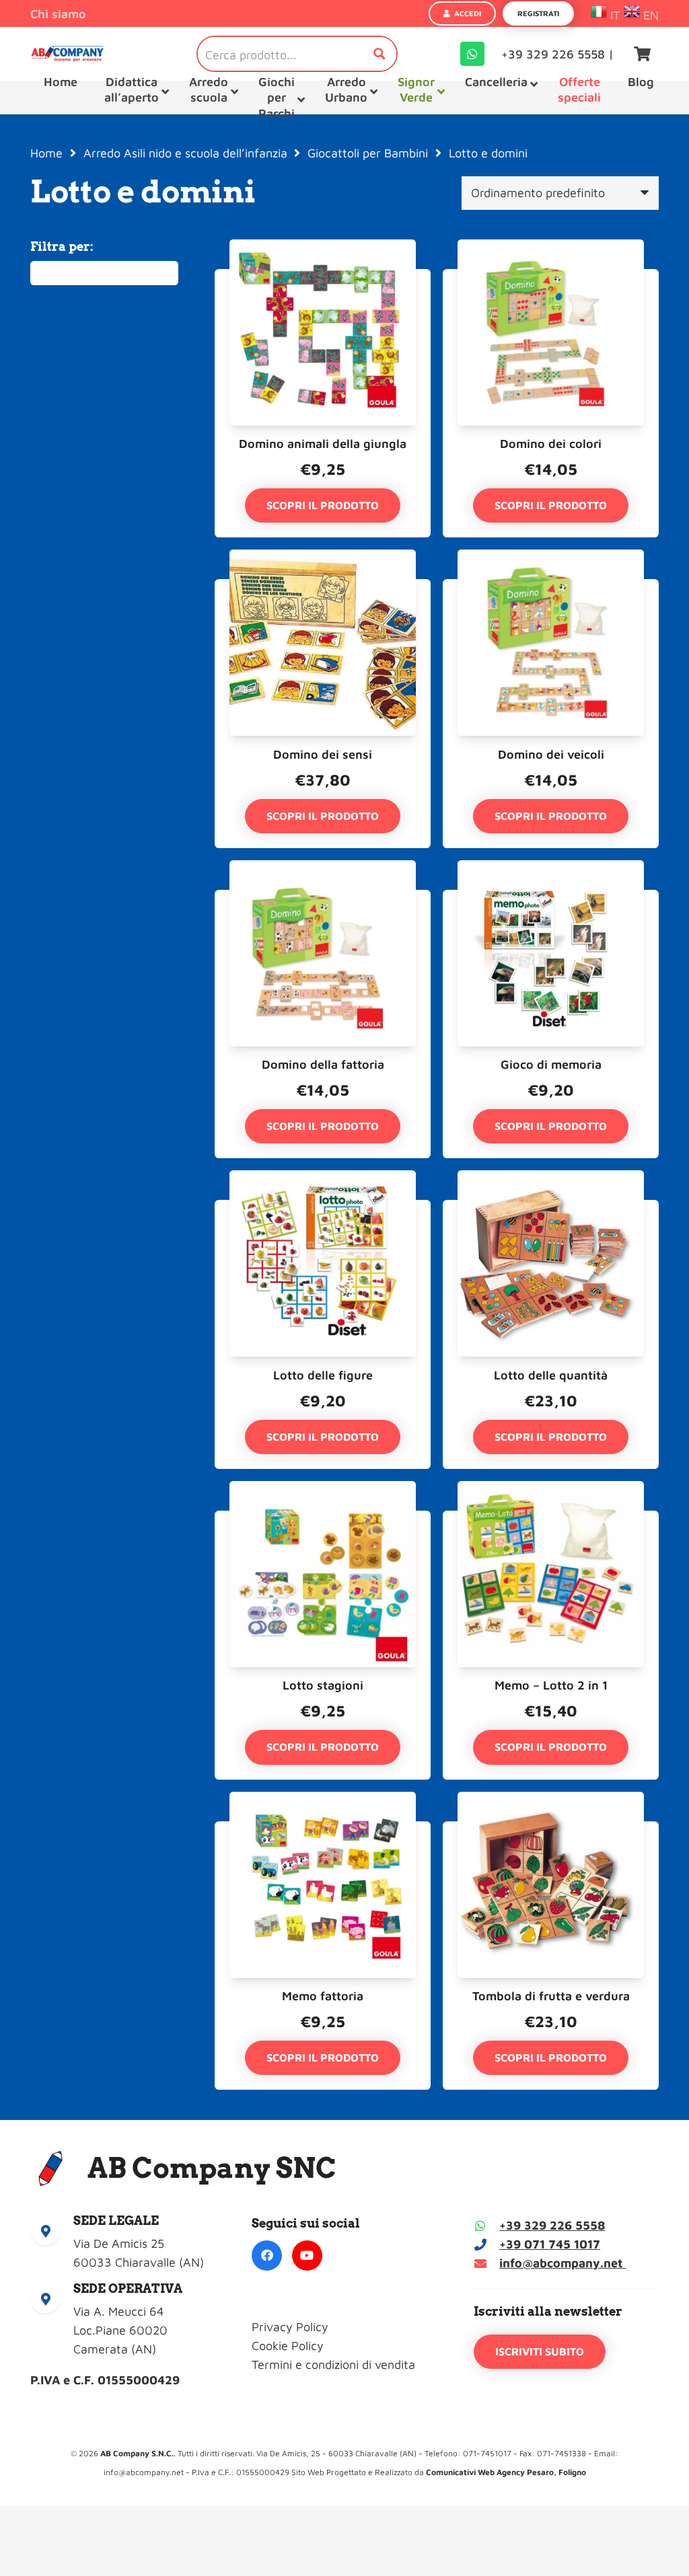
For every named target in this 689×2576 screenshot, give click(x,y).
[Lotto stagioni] (323, 1520)
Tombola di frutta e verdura (551, 1996)
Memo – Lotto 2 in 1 (551, 1685)
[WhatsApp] (472, 54)
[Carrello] (643, 54)
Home (46, 153)
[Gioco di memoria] (551, 899)
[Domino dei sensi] (323, 588)
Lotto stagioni (323, 1685)
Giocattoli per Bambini (368, 153)
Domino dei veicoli (551, 754)
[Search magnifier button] (379, 54)
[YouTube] (307, 2256)
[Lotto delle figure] (323, 1209)
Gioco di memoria (551, 1064)
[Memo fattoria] (323, 1830)
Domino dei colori (551, 444)
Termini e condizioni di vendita (333, 2364)
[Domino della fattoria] (323, 899)
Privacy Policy (290, 2327)
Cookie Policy (288, 2346)
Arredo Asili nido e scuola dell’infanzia (185, 153)
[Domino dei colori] (551, 278)
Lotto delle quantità (551, 1375)
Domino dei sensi (323, 754)
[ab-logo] (67, 54)
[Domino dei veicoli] (551, 588)
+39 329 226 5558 (552, 2225)
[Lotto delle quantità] (551, 1209)
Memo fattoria (323, 1996)
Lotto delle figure (323, 1375)
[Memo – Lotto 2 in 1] (551, 1520)
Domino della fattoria (323, 1064)
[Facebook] (267, 2256)
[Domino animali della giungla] (323, 278)
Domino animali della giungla (323, 444)
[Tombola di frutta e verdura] (551, 1830)
